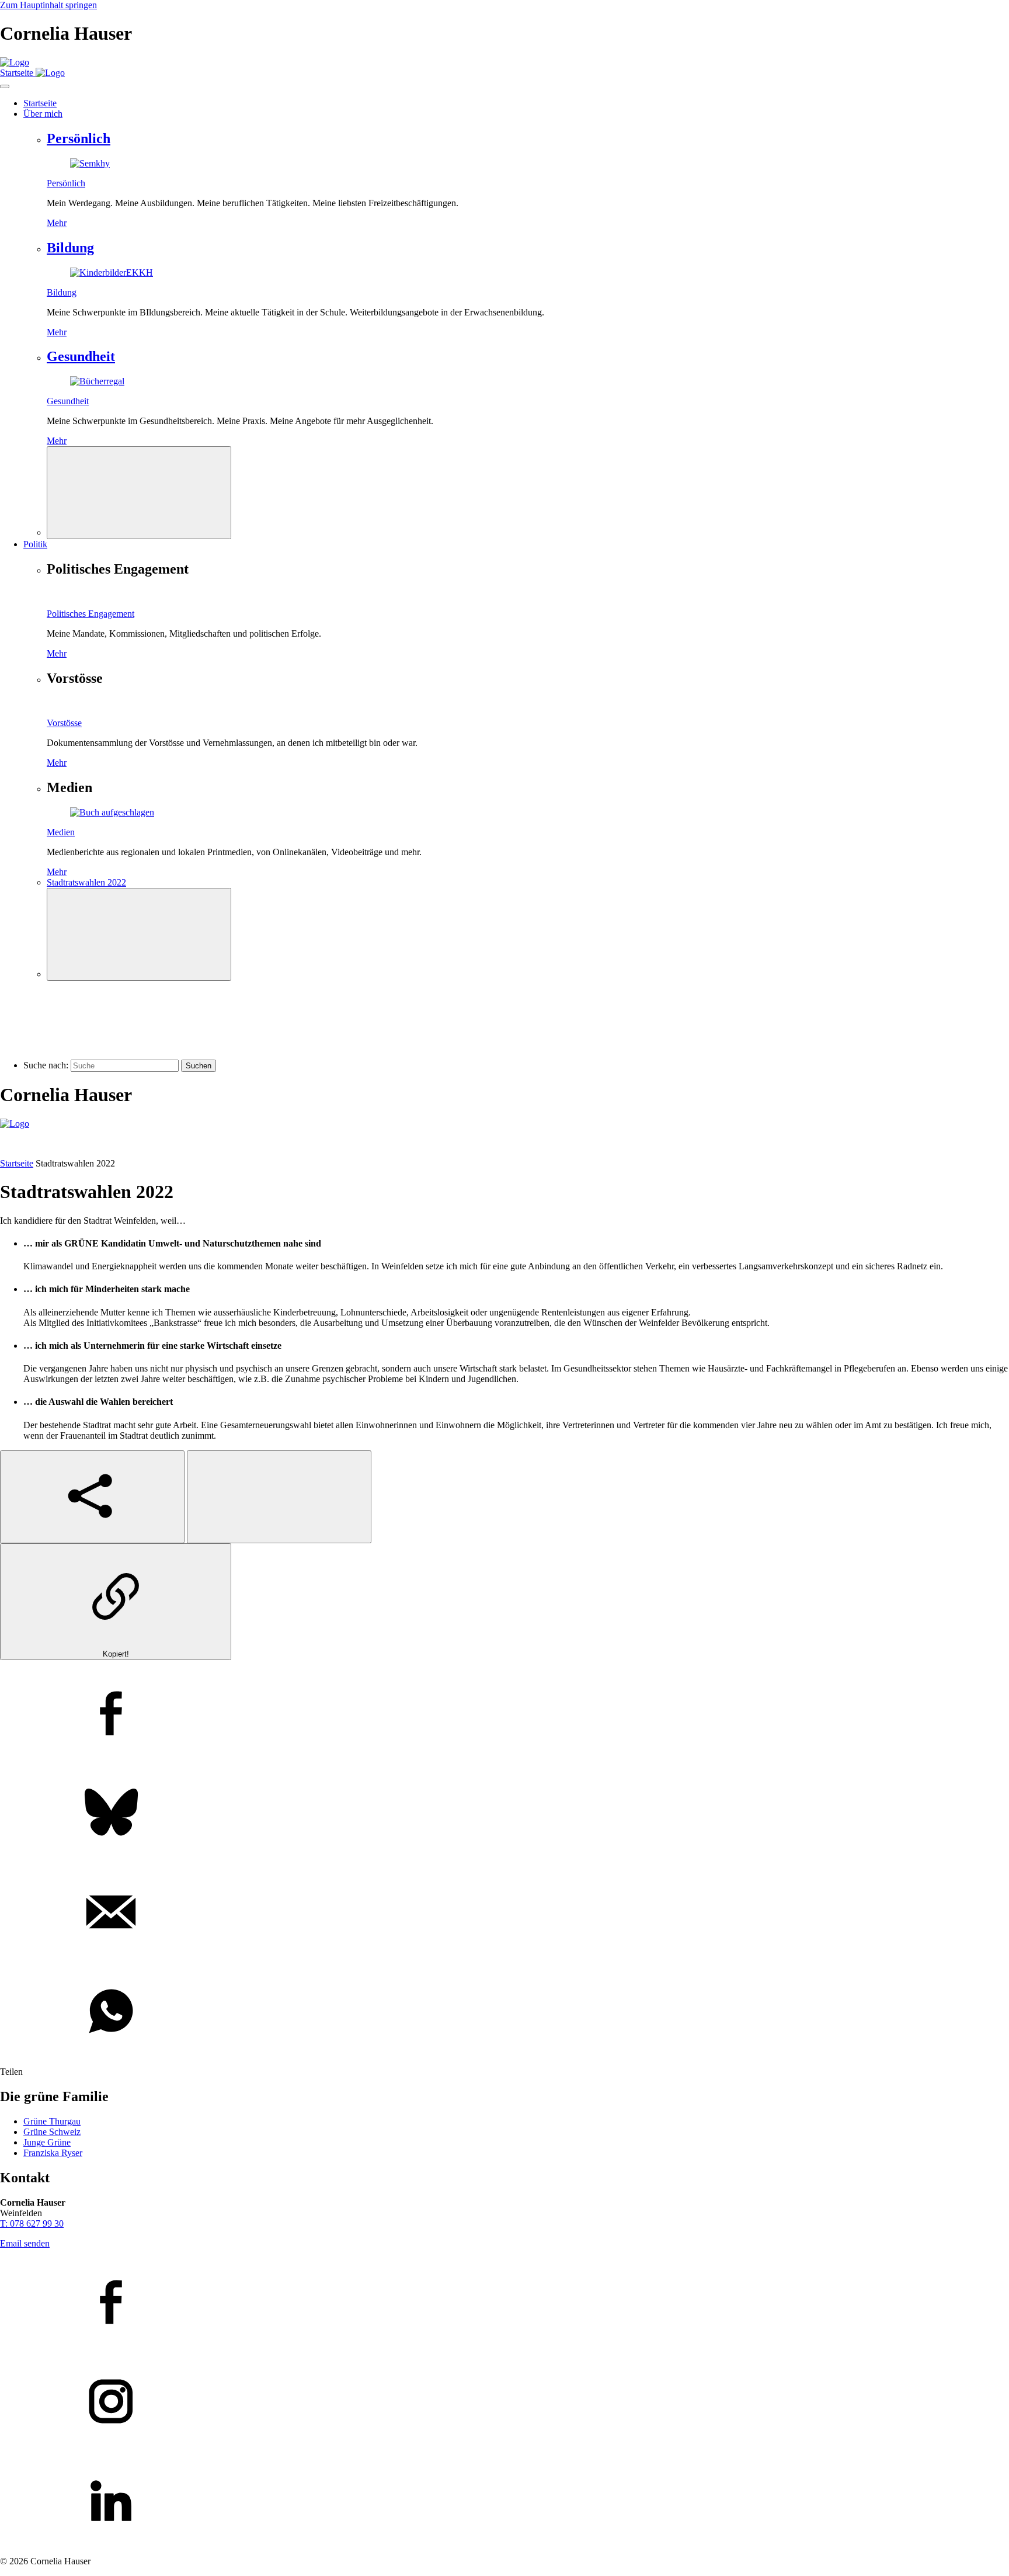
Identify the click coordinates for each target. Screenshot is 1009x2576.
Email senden (25, 2243)
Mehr (57, 223)
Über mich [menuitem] (43, 114)
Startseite (17, 1163)
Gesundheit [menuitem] (68, 401)
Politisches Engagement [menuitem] (91, 614)
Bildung (70, 248)
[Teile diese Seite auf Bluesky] (505, 1814)
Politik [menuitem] (35, 544)
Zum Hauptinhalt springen (48, 5)
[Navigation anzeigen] (5, 86)
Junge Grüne (47, 2142)
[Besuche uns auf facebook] (505, 2303)
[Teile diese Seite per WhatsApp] (505, 2012)
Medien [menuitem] (61, 832)
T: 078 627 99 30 (32, 2223)
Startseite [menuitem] (40, 103)
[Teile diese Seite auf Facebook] (505, 1714)
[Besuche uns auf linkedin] (505, 2502)
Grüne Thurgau (52, 2121)
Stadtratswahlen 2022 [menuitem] (86, 882)
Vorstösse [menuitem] (64, 723)
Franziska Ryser (53, 2153)
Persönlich (79, 138)
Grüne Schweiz (52, 2132)
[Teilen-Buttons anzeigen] (92, 1497)
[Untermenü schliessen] (139, 493)
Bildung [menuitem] (62, 292)
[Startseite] (15, 62)
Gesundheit (81, 356)
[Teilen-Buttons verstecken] (279, 1497)
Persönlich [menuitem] (66, 183)
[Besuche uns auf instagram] (505, 2403)
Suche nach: (46, 1065)
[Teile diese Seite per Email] (505, 1913)
